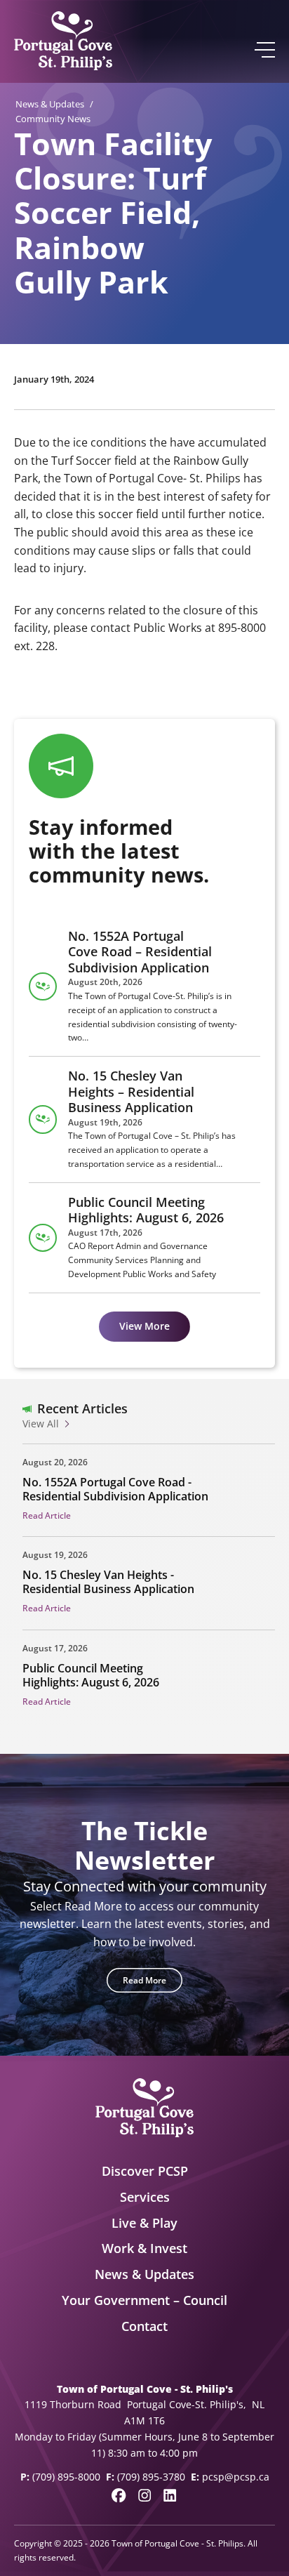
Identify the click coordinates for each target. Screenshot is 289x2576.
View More (144, 1326)
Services (145, 2197)
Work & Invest (144, 2248)
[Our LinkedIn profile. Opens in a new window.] (170, 2495)
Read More (144, 1980)
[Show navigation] (264, 50)
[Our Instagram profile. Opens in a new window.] (144, 2495)
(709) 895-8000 (66, 2477)
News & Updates (50, 104)
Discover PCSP (145, 2171)
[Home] (63, 41)
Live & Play (144, 2223)
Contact (144, 2326)
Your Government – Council (144, 2300)
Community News (53, 119)
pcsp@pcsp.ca (236, 2477)
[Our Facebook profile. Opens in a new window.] (119, 2495)
